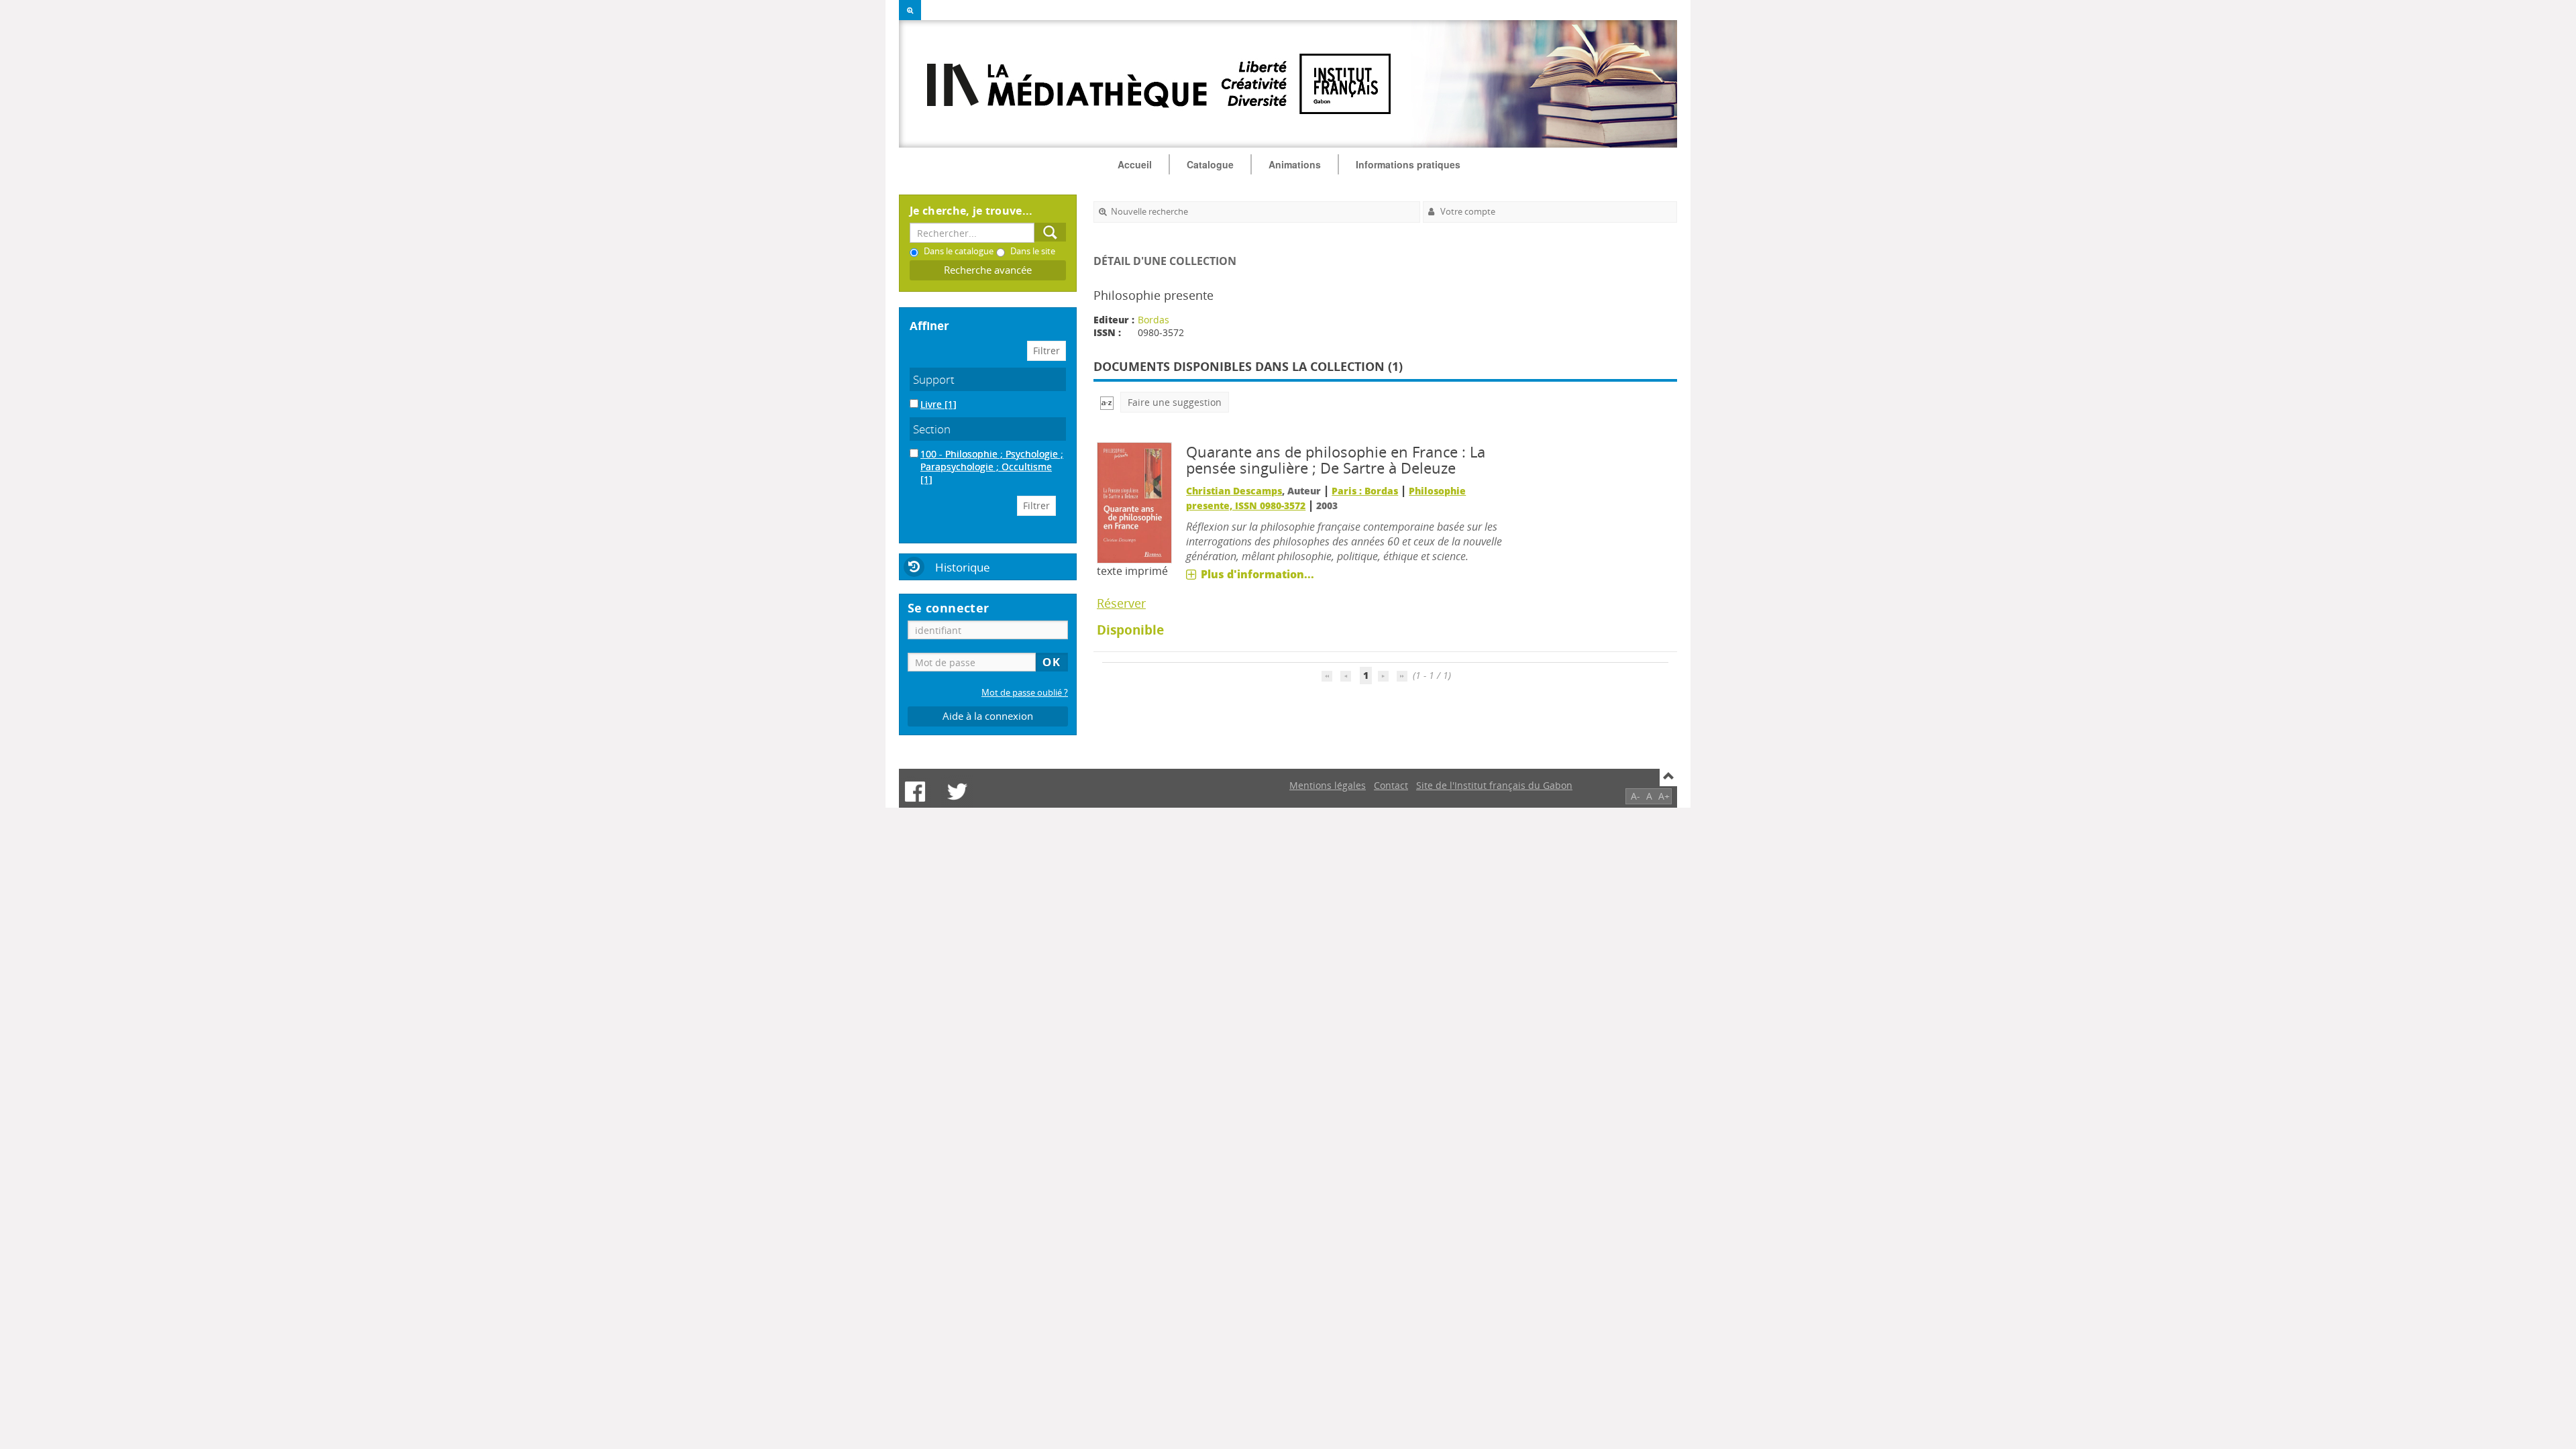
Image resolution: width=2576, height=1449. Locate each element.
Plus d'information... (1257, 574)
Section (932, 429)
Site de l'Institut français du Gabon (1494, 785)
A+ (1664, 796)
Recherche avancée (988, 270)
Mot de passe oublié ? (1025, 693)
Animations (1295, 164)
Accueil (1135, 164)
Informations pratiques (1408, 164)
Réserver (1121, 603)
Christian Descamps (1234, 491)
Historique (963, 567)
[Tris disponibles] (1107, 402)
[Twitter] (957, 792)
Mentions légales (1328, 785)
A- (1635, 796)
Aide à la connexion (988, 716)
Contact (1391, 785)
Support (934, 379)
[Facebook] (915, 792)
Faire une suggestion (1175, 402)
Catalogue (1210, 164)
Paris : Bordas (1365, 491)
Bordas (1153, 320)
